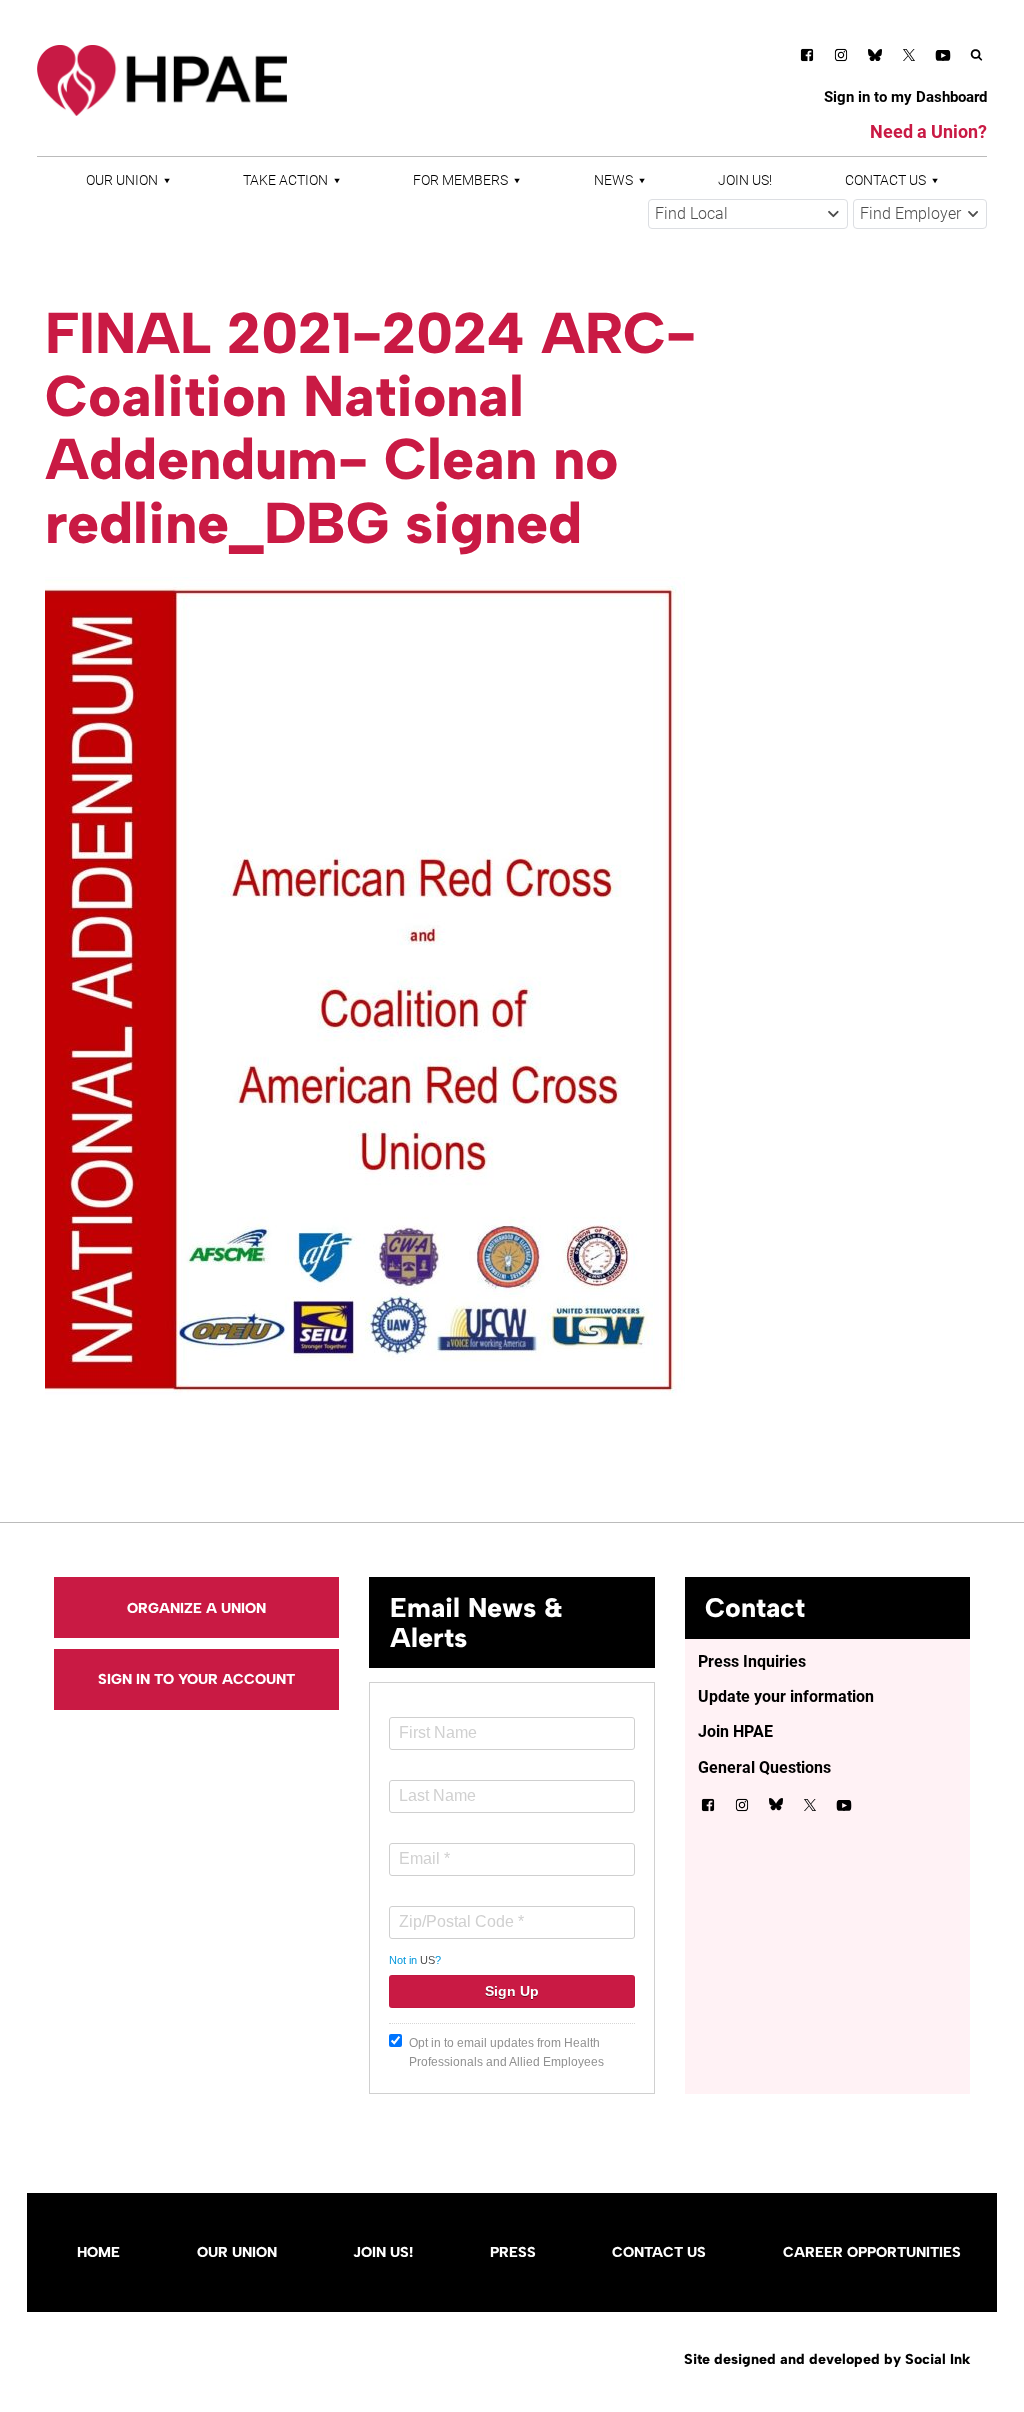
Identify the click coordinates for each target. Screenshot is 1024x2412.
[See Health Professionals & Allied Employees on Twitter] (909, 58)
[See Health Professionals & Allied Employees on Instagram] (841, 58)
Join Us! (745, 180)
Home (98, 2252)
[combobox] (748, 214)
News (613, 180)
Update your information (786, 1696)
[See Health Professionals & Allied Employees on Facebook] (807, 58)
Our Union (122, 180)
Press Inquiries (752, 1661)
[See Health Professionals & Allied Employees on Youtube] (943, 58)
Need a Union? (928, 131)
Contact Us (885, 180)
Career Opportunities (872, 2252)
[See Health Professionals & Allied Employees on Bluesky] (875, 57)
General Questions (764, 1767)
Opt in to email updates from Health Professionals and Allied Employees (506, 2052)
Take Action (285, 180)
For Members (460, 180)
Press (513, 2252)
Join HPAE (735, 1731)
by (827, 2359)
